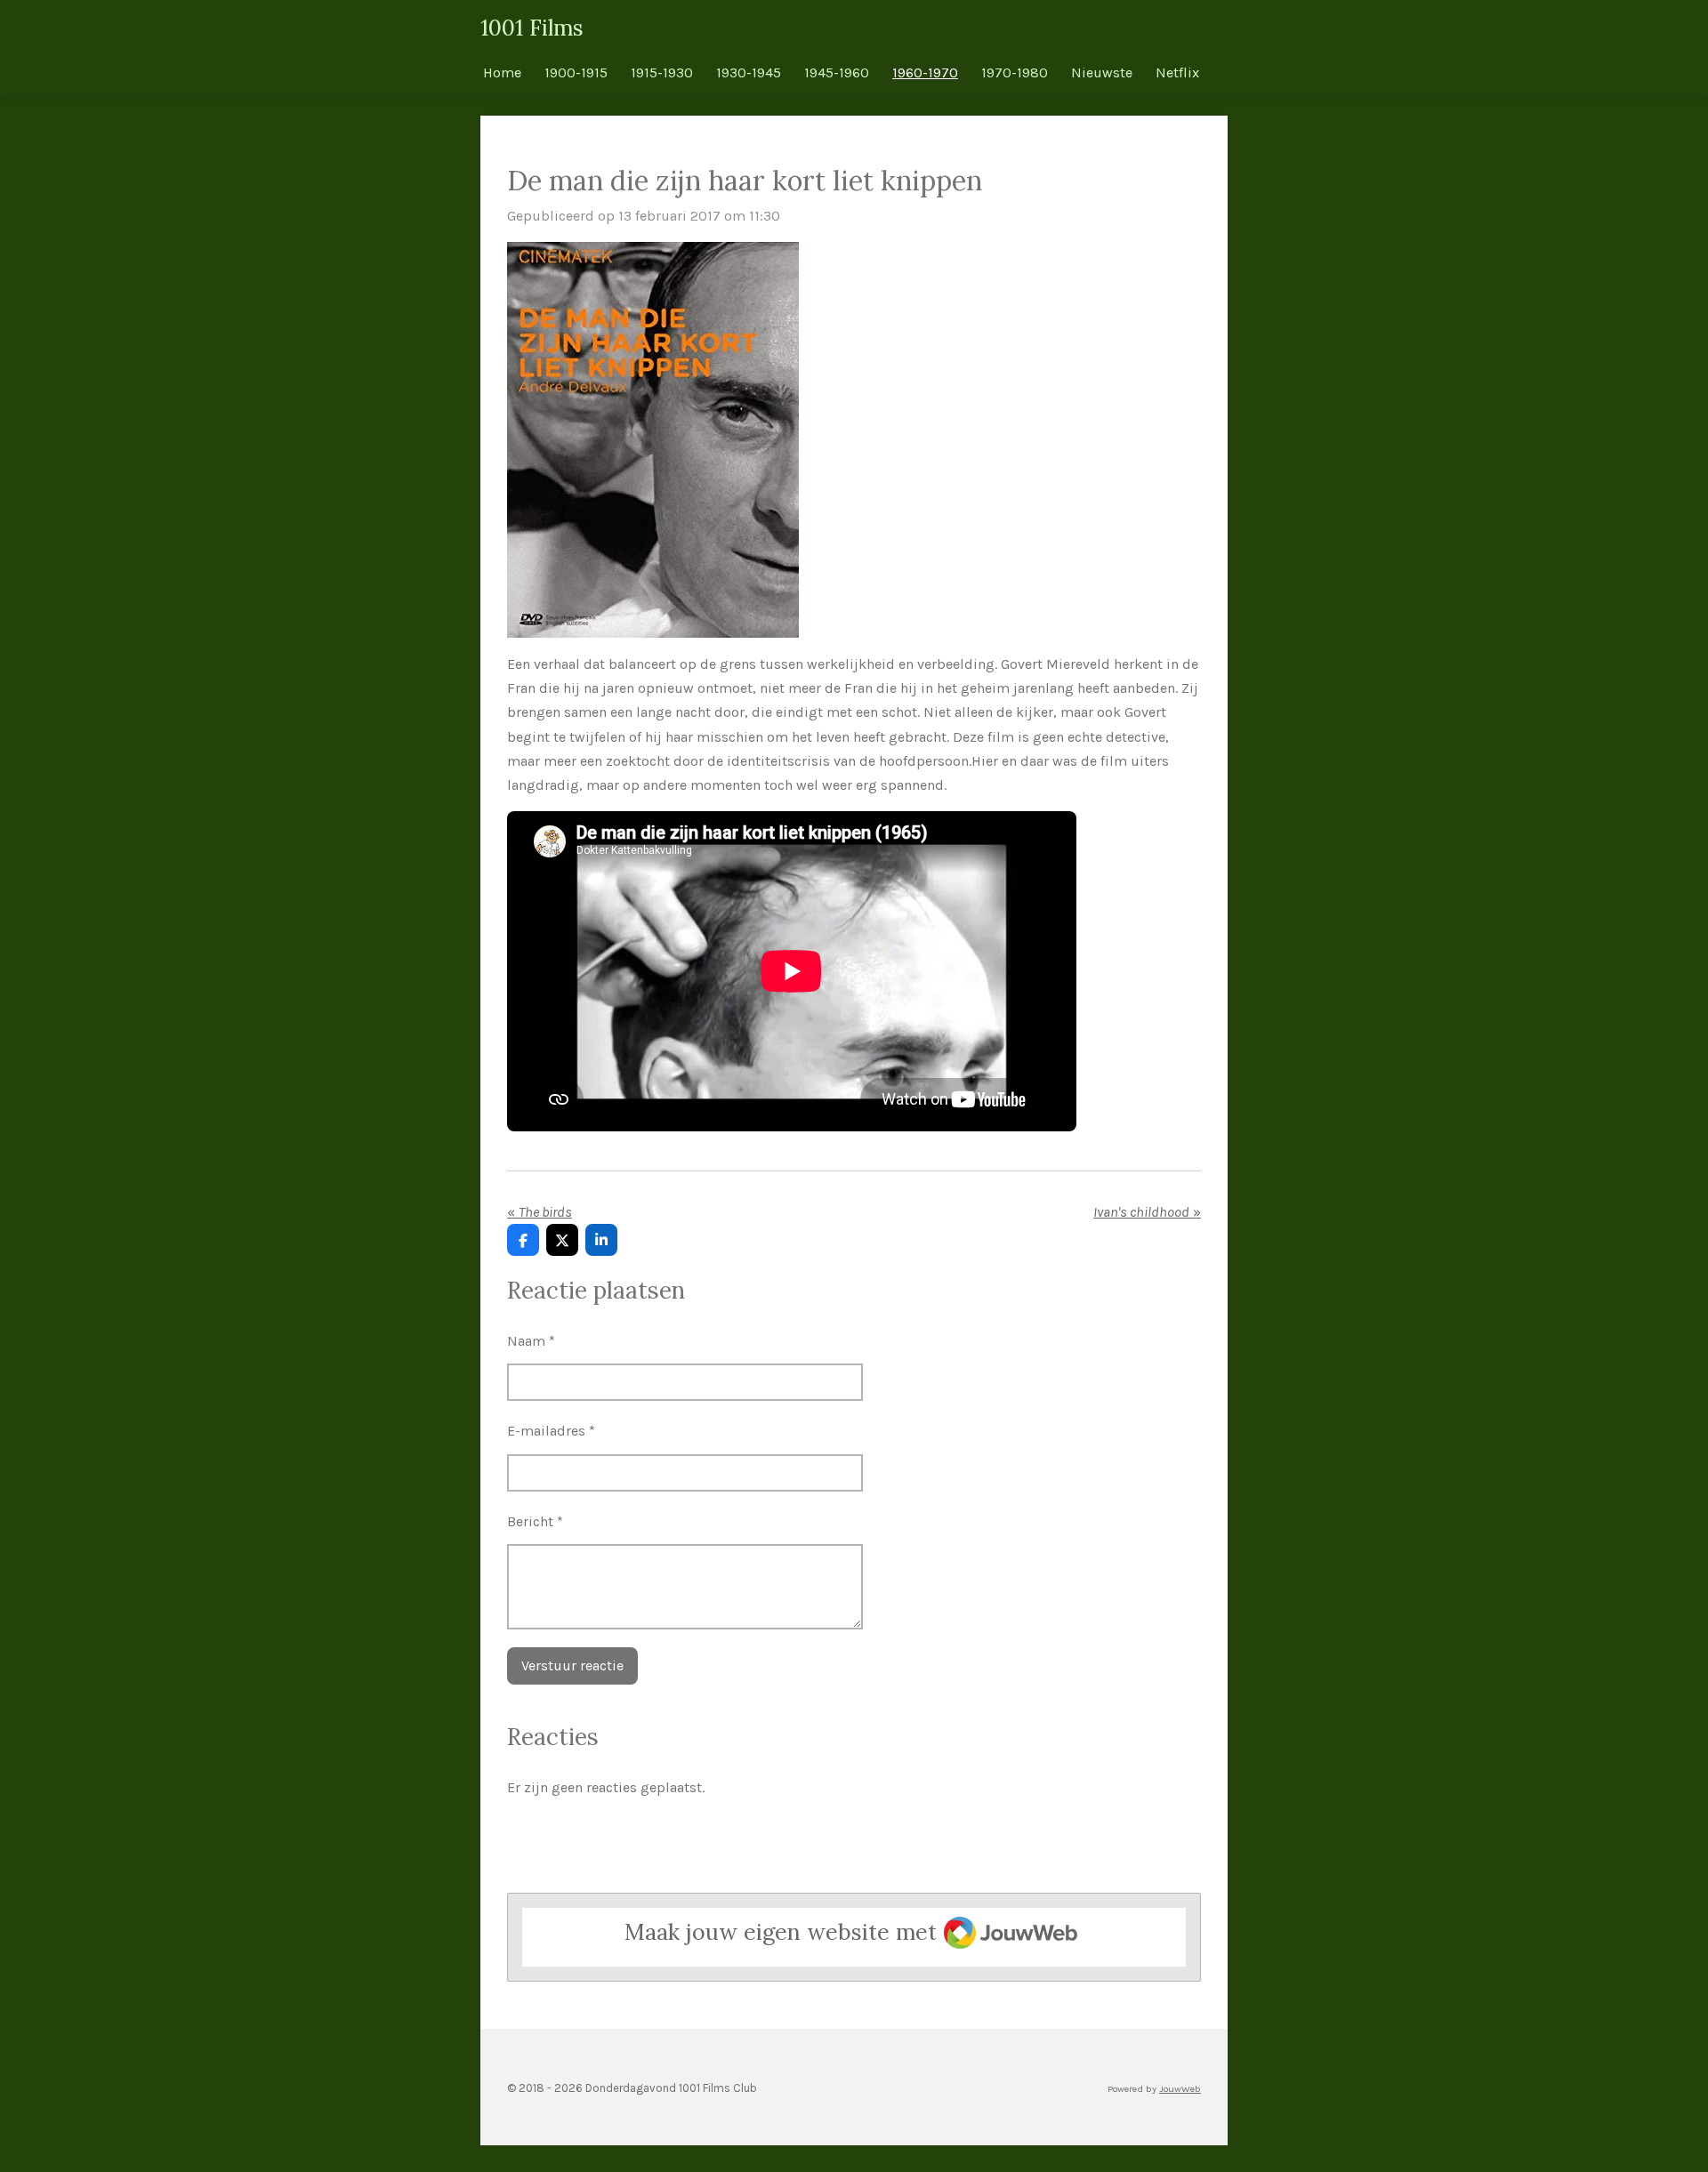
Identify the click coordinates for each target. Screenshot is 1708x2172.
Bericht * (535, 1521)
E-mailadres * (551, 1431)
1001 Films (532, 28)
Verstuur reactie (572, 1665)
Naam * (531, 1341)
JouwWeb (1180, 2089)
